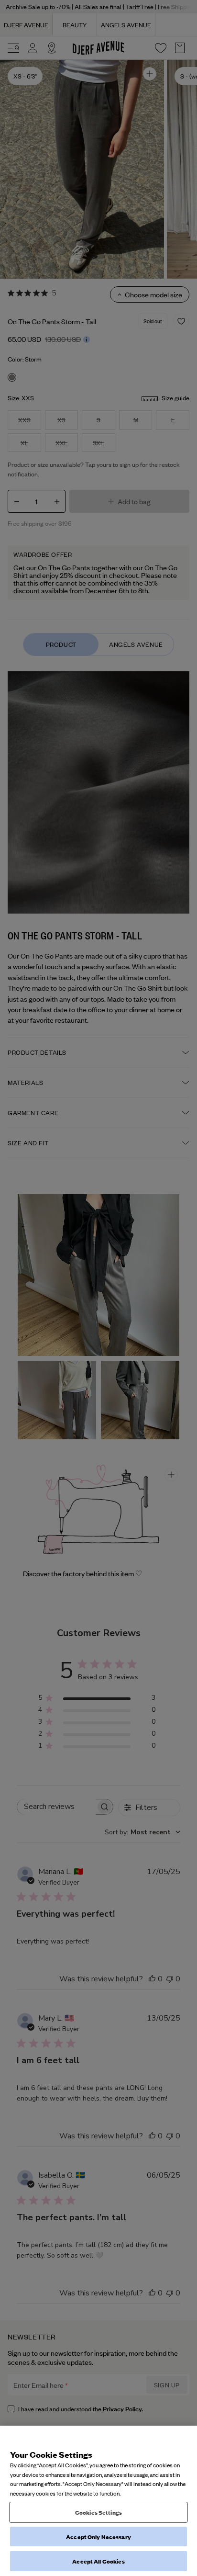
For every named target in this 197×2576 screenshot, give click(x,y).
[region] (98, 2501)
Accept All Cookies (98, 2561)
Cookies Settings (98, 2512)
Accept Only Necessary (98, 2536)
